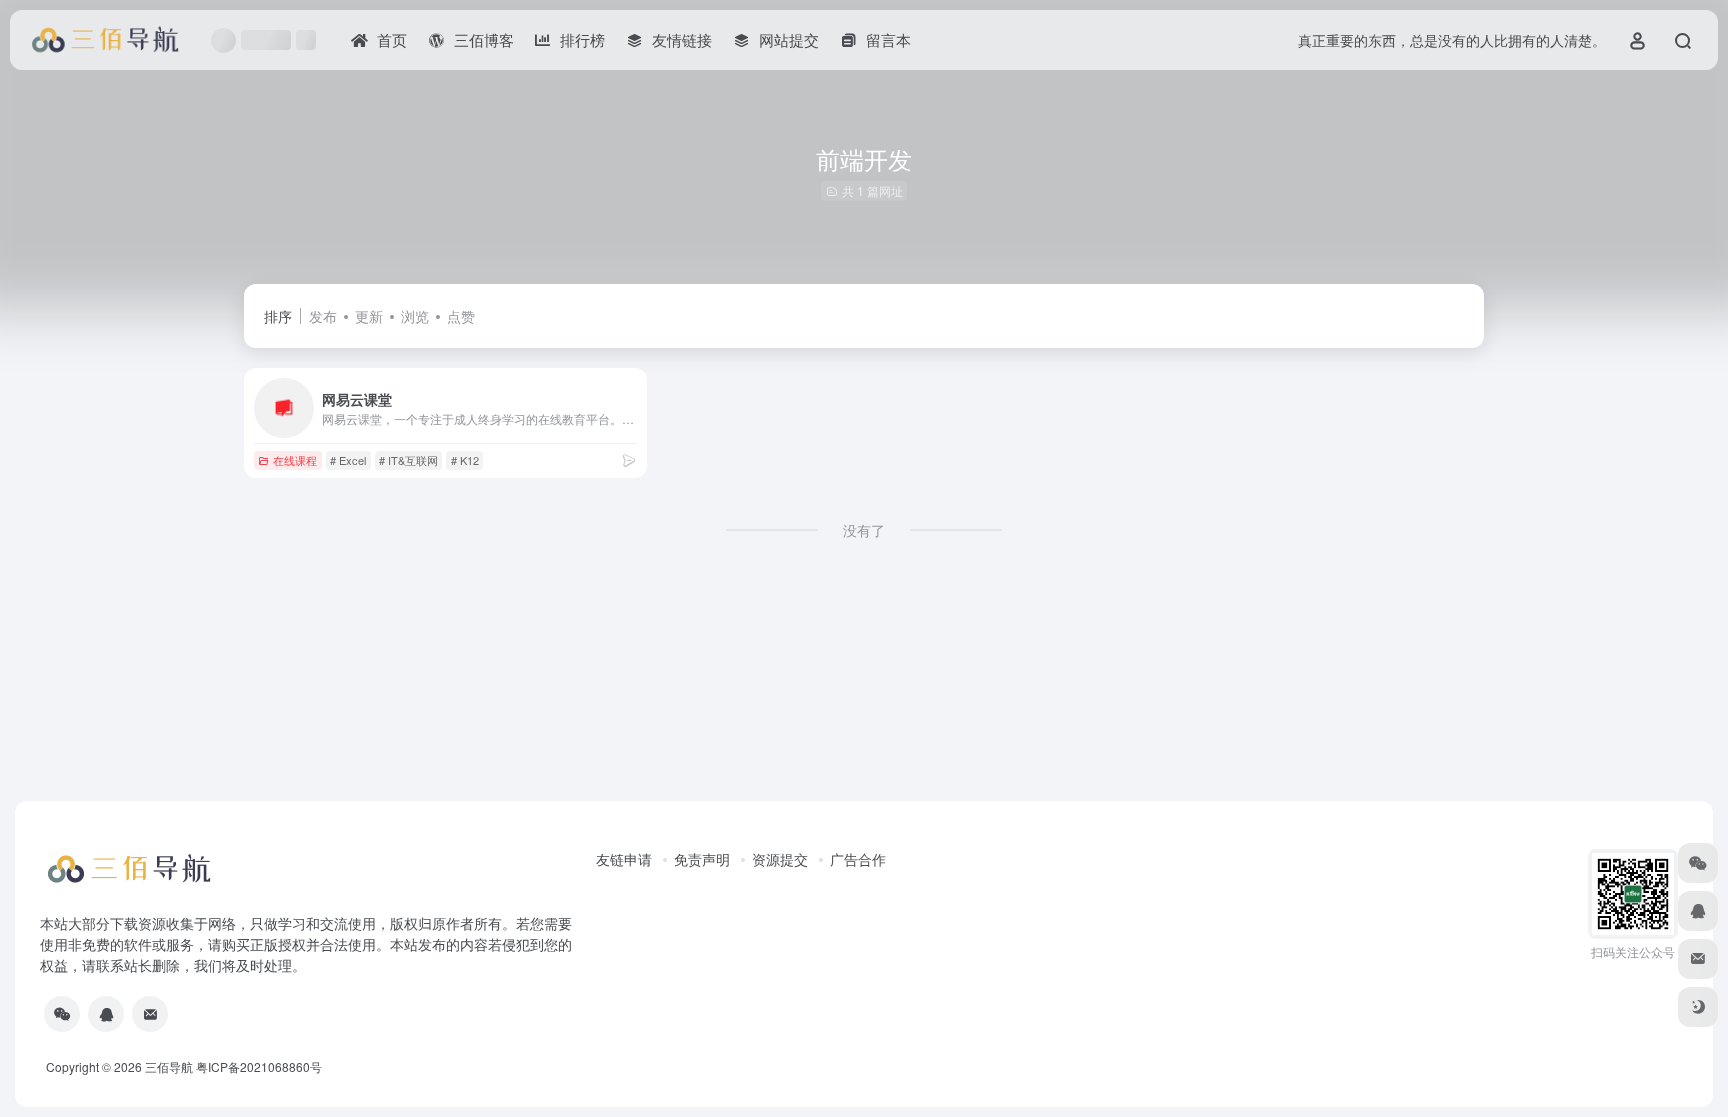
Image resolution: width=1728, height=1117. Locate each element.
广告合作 (858, 859)
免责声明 (702, 859)
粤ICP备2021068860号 (259, 1066)
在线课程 (295, 460)
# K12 (465, 460)
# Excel (348, 460)
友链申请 (624, 859)
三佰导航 (169, 1066)
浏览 (415, 316)
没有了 (864, 530)
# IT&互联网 (408, 460)
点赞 (461, 316)
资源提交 (780, 859)
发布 (323, 316)
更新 (369, 316)
